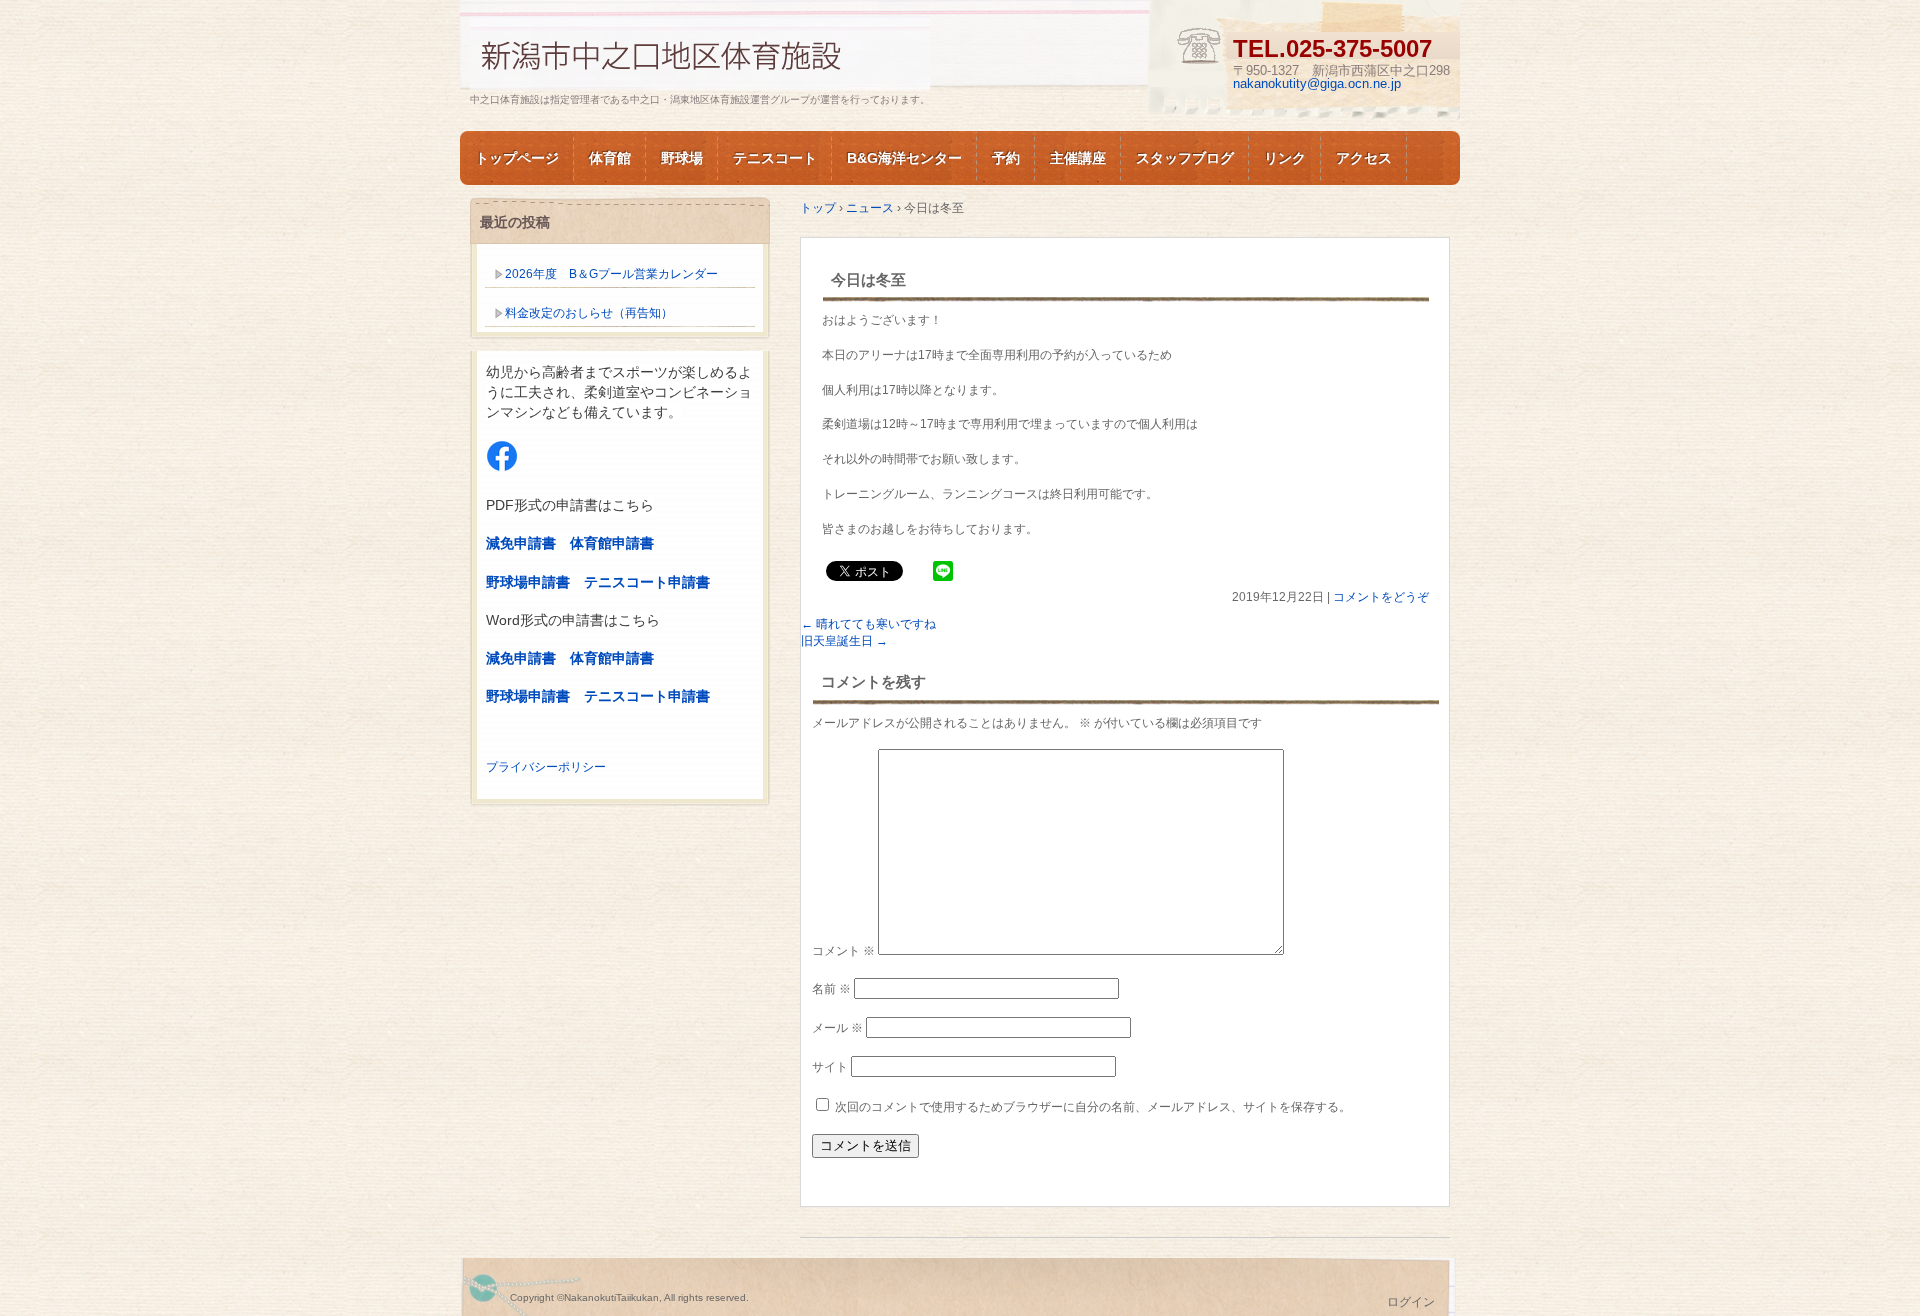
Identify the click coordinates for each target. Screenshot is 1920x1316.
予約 (1006, 158)
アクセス (1364, 158)
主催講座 (1078, 158)
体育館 (610, 158)
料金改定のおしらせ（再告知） (589, 313)
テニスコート (775, 158)
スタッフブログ (1185, 158)
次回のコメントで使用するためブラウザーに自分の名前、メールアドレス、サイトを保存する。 (1093, 1107)
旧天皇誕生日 (844, 641)
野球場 (682, 158)
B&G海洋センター (904, 158)
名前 (831, 989)
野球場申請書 (528, 582)
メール (837, 1028)
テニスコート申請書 (647, 582)
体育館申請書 (612, 543)
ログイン (1411, 1302)
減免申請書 (521, 543)
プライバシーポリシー (546, 767)
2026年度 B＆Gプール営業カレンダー (611, 274)
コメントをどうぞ (1381, 597)
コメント (843, 951)
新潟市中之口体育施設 (700, 53)
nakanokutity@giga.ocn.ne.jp (1317, 83)
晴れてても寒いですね (868, 624)
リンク (1285, 158)
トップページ (517, 158)
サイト (830, 1067)
